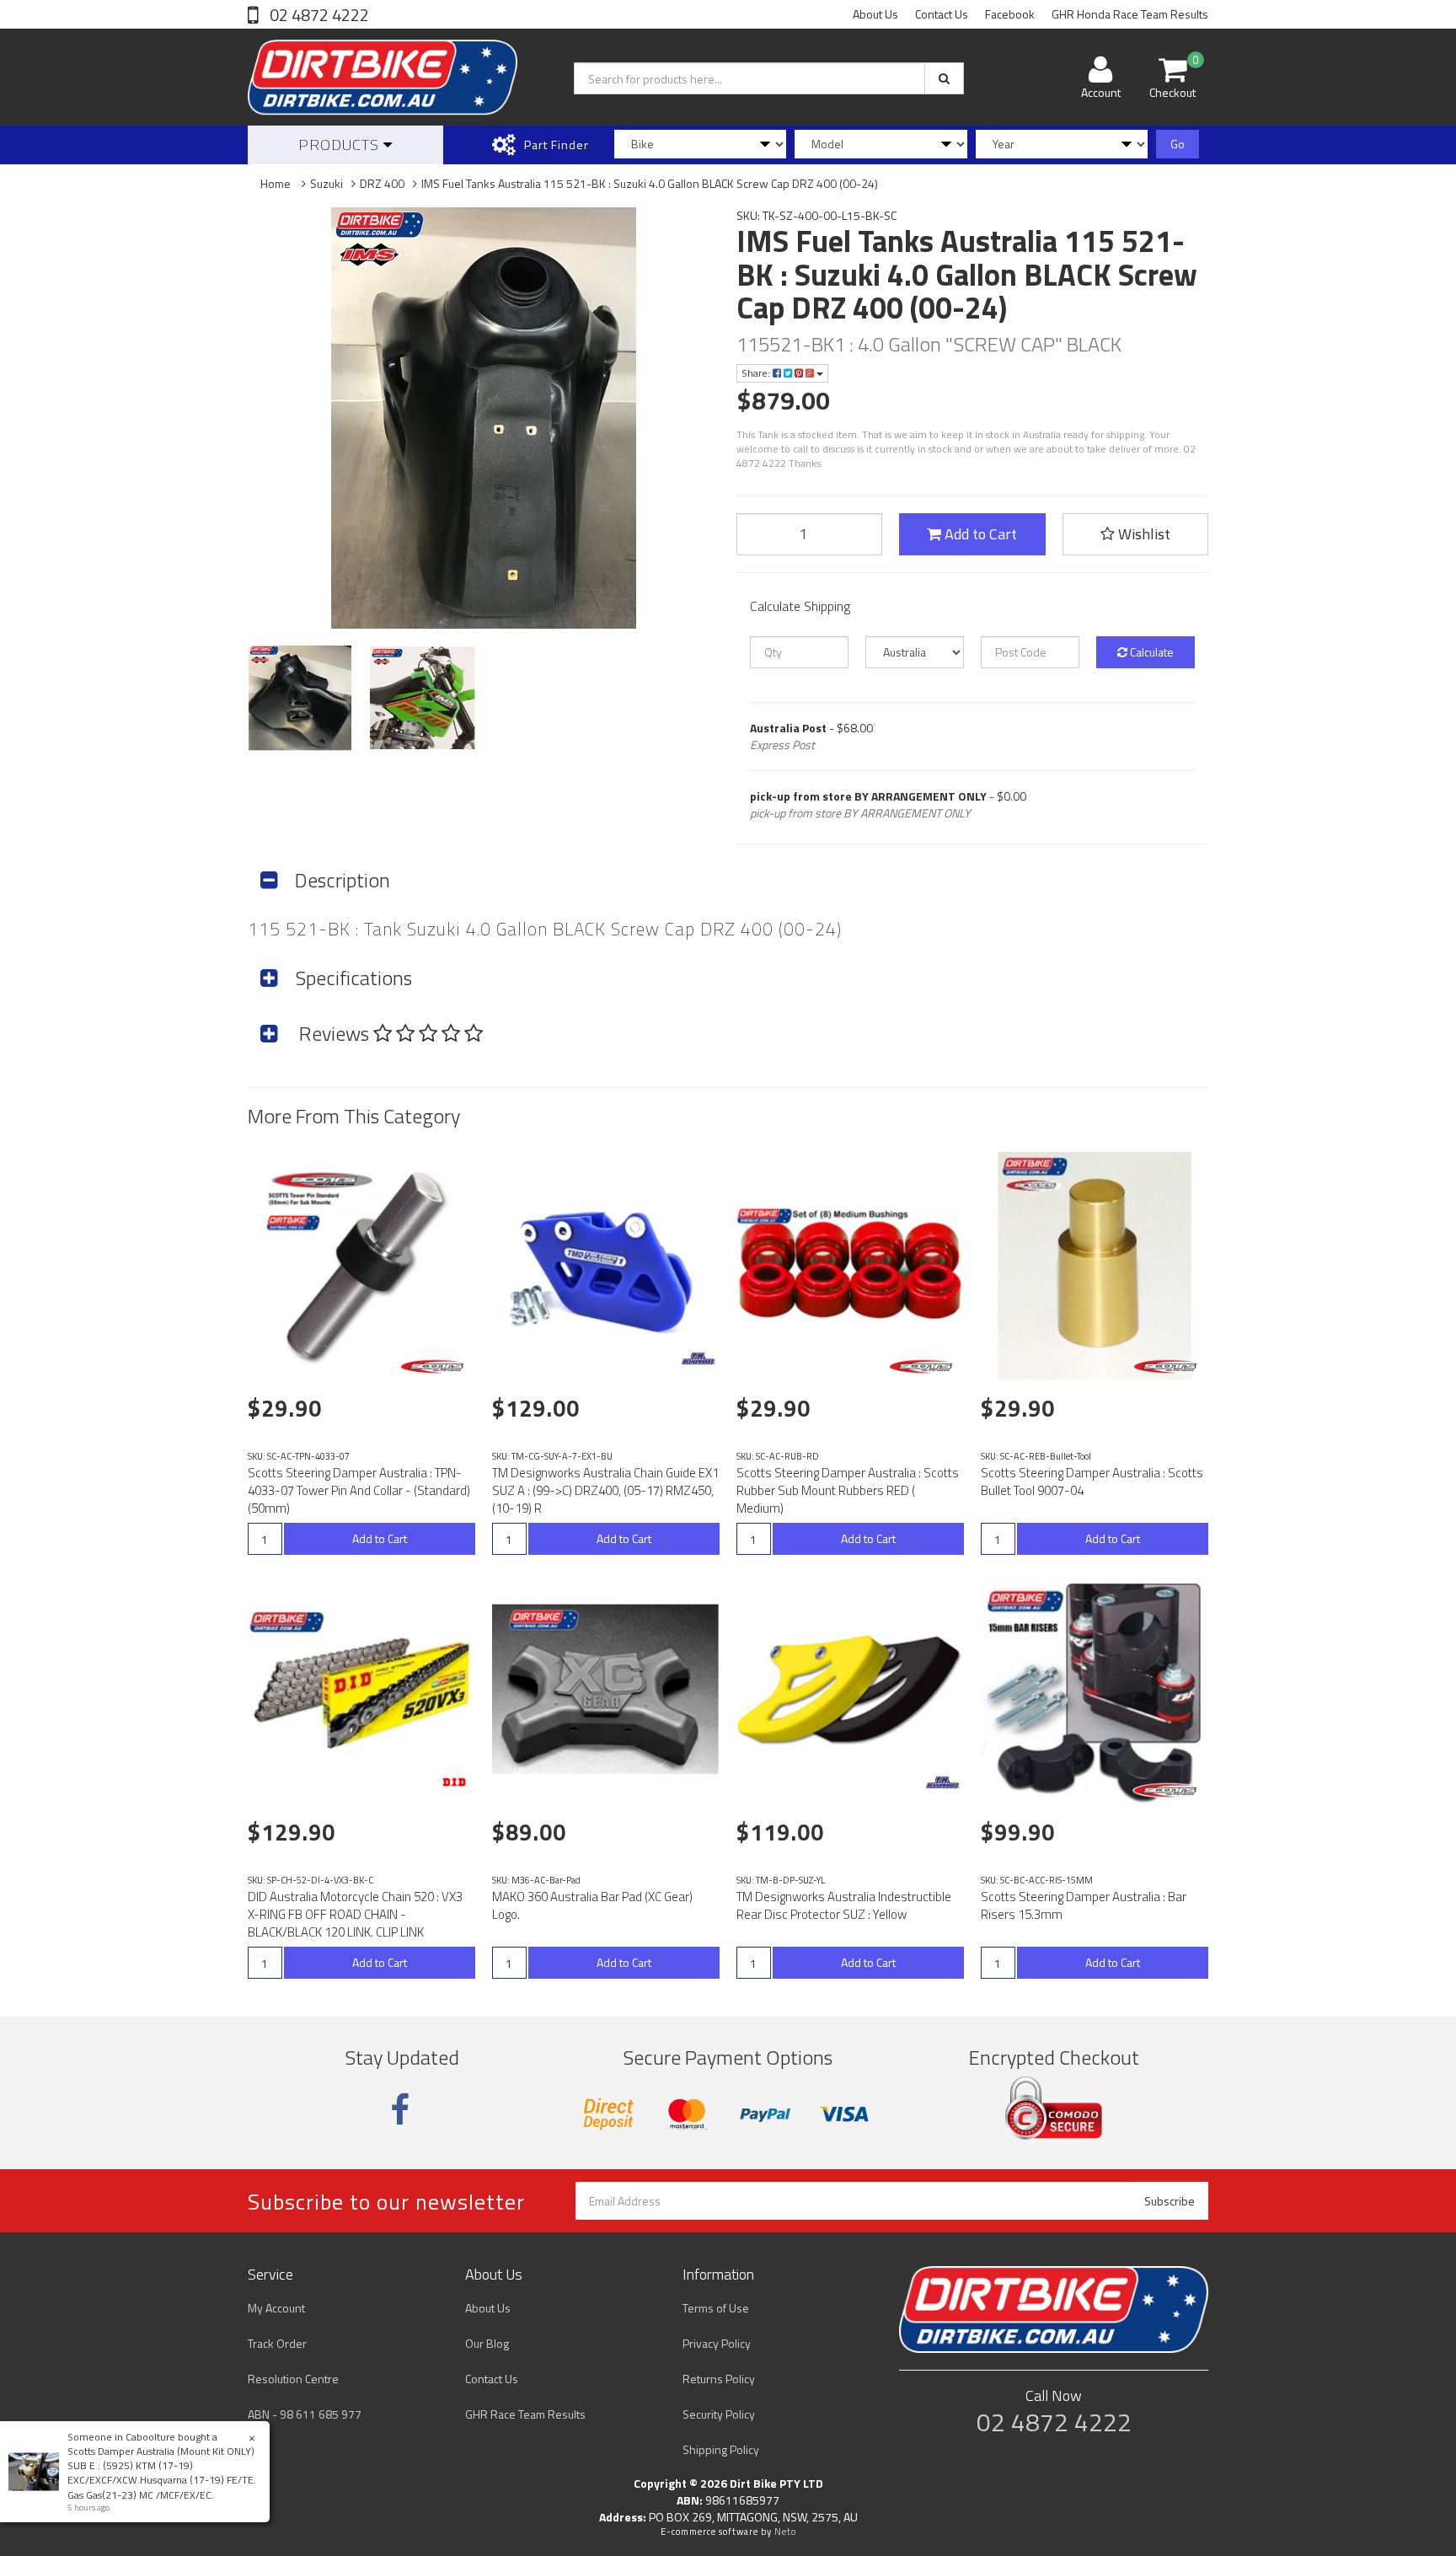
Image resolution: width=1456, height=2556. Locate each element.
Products (341, 145)
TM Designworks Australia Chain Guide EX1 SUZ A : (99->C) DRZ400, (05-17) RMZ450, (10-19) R (605, 1490)
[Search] (944, 78)
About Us (875, 14)
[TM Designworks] (699, 1358)
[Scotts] (435, 1366)
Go (1178, 144)
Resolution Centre (293, 2379)
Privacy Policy (717, 2343)
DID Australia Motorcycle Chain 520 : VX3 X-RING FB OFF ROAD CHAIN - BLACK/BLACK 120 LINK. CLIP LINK (355, 1914)
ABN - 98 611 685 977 (305, 2414)
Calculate (1151, 652)
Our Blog (487, 2343)
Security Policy (719, 2414)
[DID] (454, 1782)
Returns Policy (719, 2379)
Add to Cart (979, 534)
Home (276, 183)
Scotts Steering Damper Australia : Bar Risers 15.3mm (1084, 1905)
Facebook (1010, 14)
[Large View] (300, 698)
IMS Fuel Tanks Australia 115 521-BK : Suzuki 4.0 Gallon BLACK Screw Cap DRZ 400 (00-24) (650, 183)
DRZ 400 (382, 183)
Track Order (277, 2343)
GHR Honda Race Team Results (1130, 14)
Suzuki (327, 183)
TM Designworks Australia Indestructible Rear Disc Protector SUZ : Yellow (844, 1905)
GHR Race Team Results (525, 2414)
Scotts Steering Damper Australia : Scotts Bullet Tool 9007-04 (1092, 1482)
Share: (757, 373)
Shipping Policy (721, 2449)
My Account (276, 2308)
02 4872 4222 (318, 15)
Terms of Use (716, 2308)
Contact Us (942, 14)
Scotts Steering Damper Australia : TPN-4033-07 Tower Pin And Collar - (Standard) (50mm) (359, 1490)
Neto (785, 2532)
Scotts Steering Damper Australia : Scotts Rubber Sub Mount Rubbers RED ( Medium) (848, 1490)
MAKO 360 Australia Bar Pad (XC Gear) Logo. (592, 1905)
